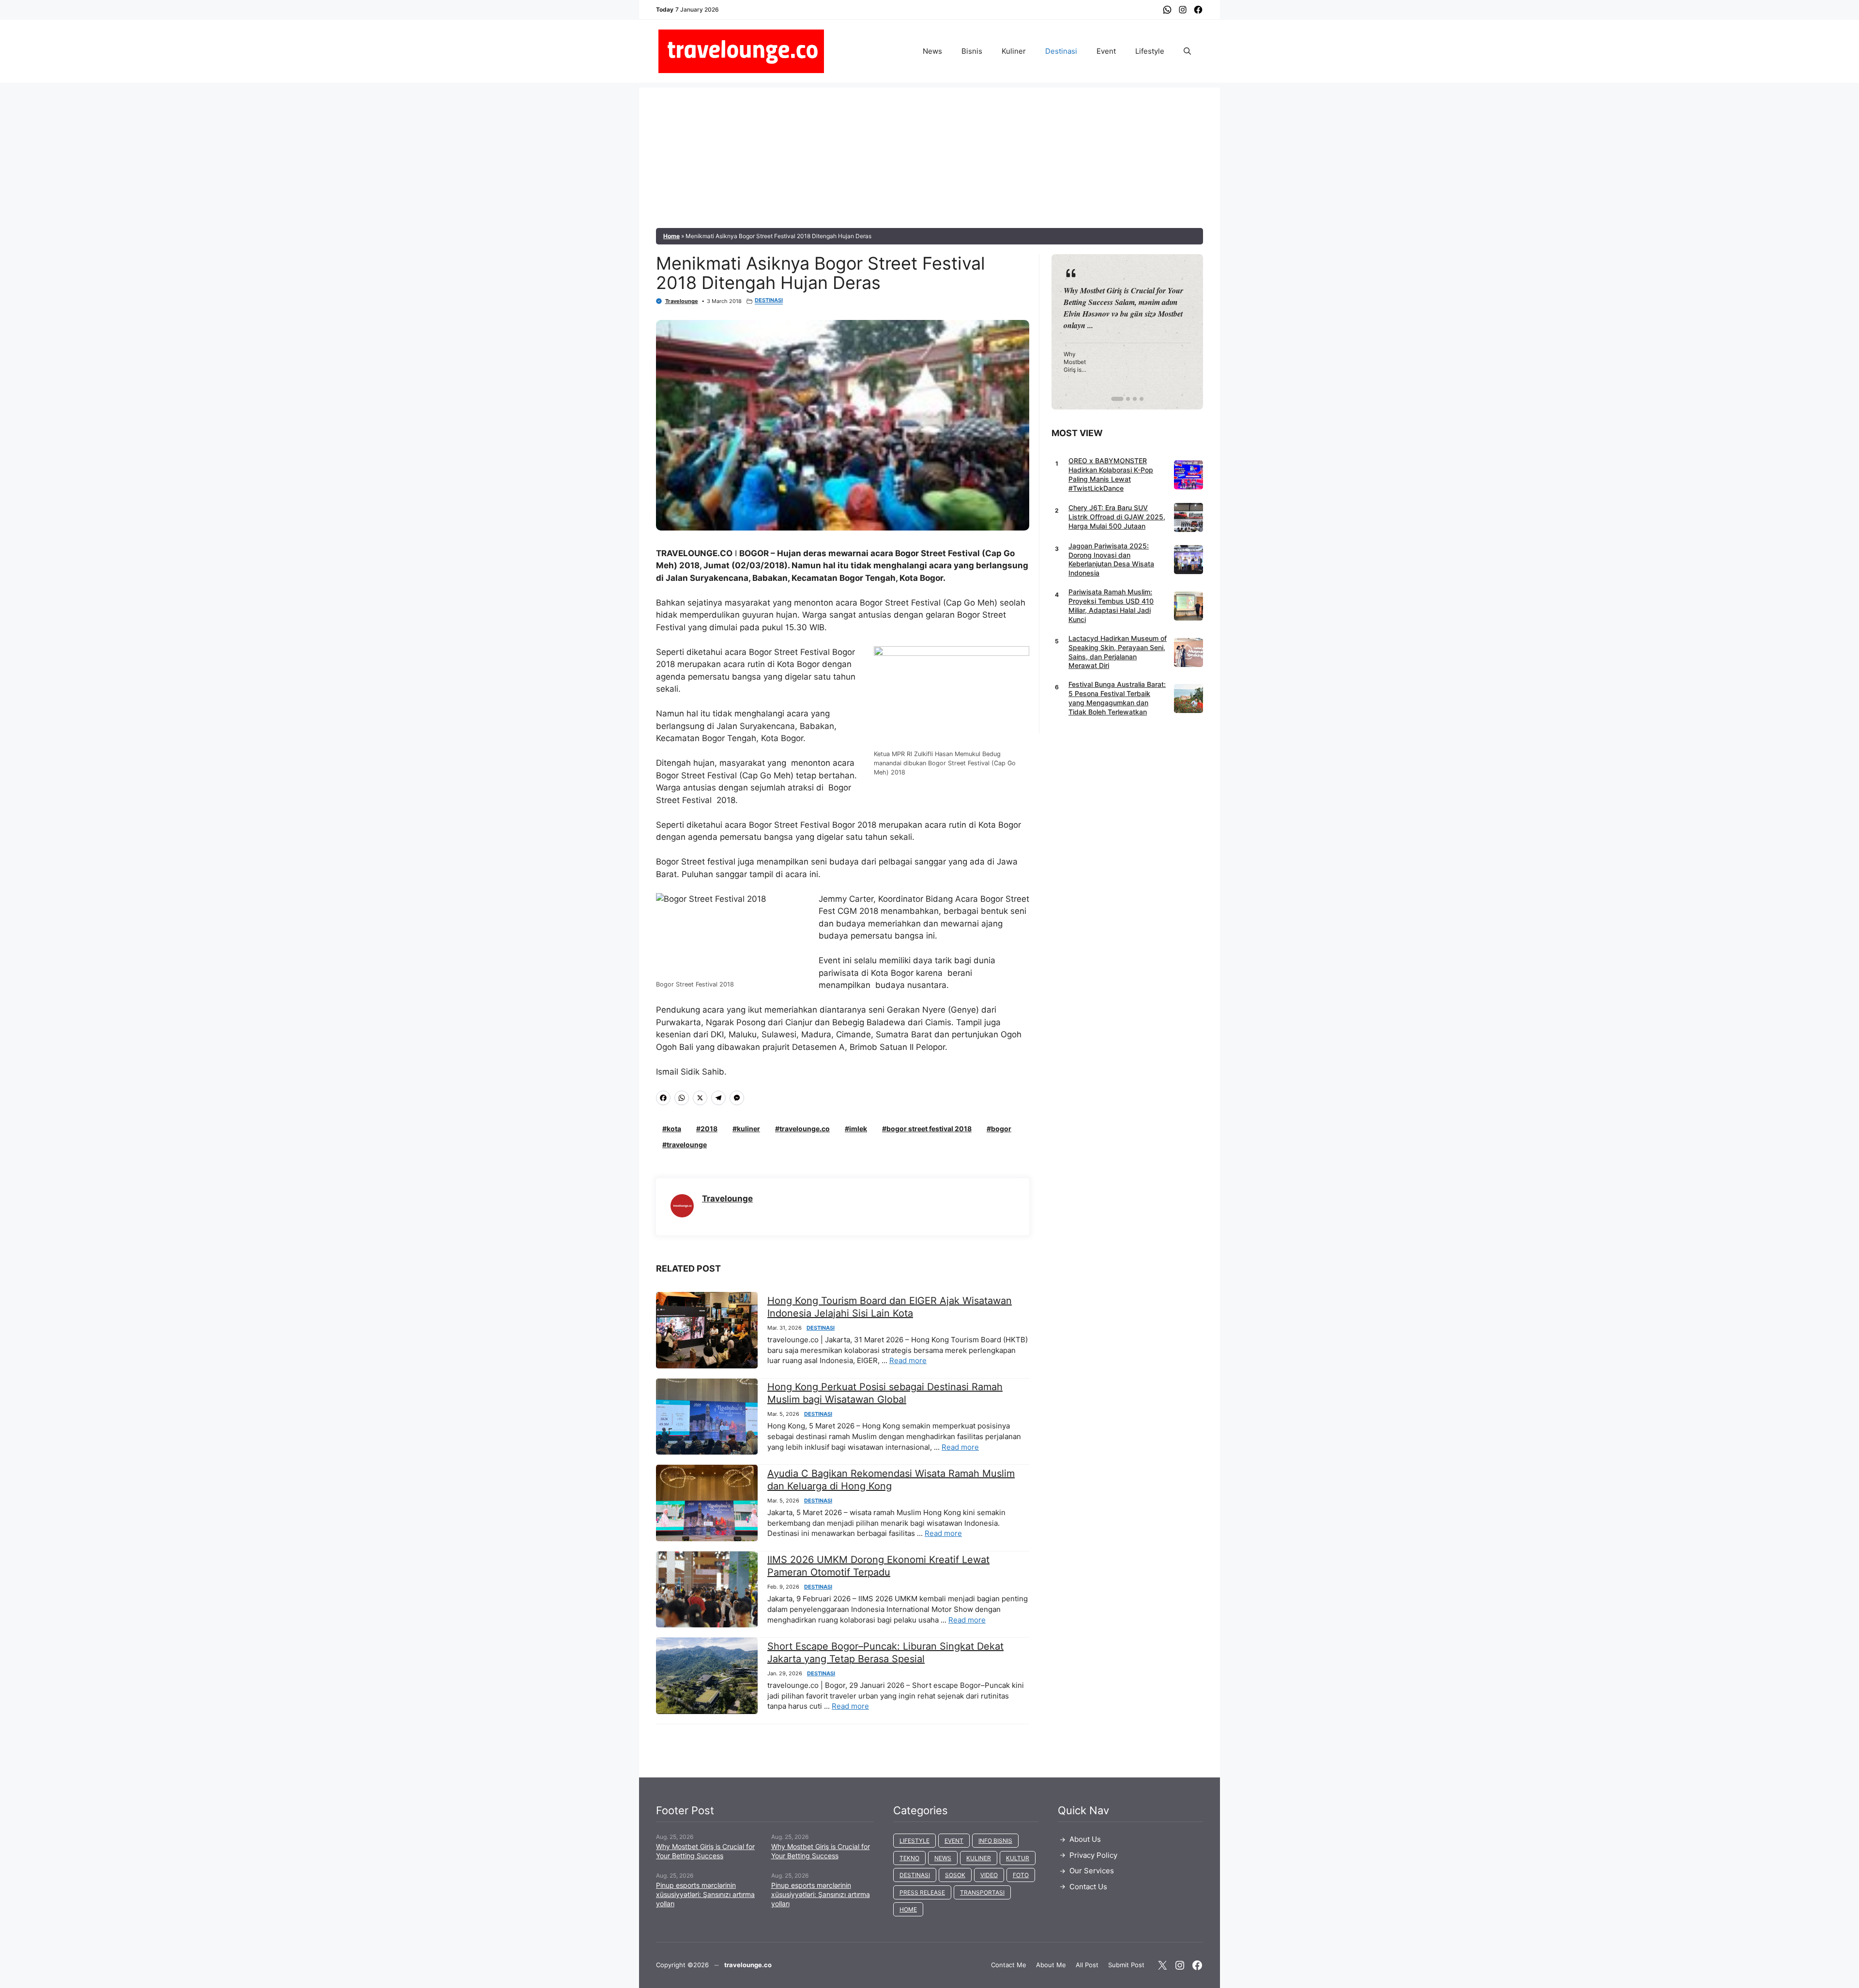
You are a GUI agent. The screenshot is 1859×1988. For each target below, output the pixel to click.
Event (1106, 51)
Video (989, 1875)
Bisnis (972, 51)
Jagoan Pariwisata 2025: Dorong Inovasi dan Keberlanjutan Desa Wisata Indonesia (1111, 560)
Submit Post (1126, 1965)
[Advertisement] (929, 155)
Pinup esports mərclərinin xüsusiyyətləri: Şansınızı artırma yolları (705, 1894)
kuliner (748, 1129)
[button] (1187, 51)
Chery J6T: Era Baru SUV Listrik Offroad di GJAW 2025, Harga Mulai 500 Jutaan (1117, 517)
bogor (1001, 1129)
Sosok (955, 1875)
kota (674, 1129)
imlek (858, 1129)
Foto (1021, 1875)
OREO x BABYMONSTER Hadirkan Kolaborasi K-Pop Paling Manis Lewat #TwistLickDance (1111, 474)
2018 (709, 1129)
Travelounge (682, 301)
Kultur (1018, 1858)
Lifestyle (1150, 51)
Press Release (922, 1892)
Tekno (909, 1858)
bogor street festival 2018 (929, 1129)
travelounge (687, 1145)
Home (671, 236)
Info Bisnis (995, 1841)
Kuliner (1014, 51)
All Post (1087, 1965)
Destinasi (1061, 51)
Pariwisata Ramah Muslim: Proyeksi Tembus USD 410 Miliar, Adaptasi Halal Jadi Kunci (1111, 606)
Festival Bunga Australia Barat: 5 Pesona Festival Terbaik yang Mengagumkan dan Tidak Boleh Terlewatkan (1117, 698)
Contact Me (1009, 1965)
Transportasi (982, 1892)
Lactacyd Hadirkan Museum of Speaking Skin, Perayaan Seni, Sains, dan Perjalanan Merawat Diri (1118, 652)
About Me (1051, 1965)
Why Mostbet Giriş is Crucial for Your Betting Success (705, 1851)
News (932, 51)
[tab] (1113, 399)
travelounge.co (805, 1129)
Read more (908, 1360)
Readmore (1087, 332)
